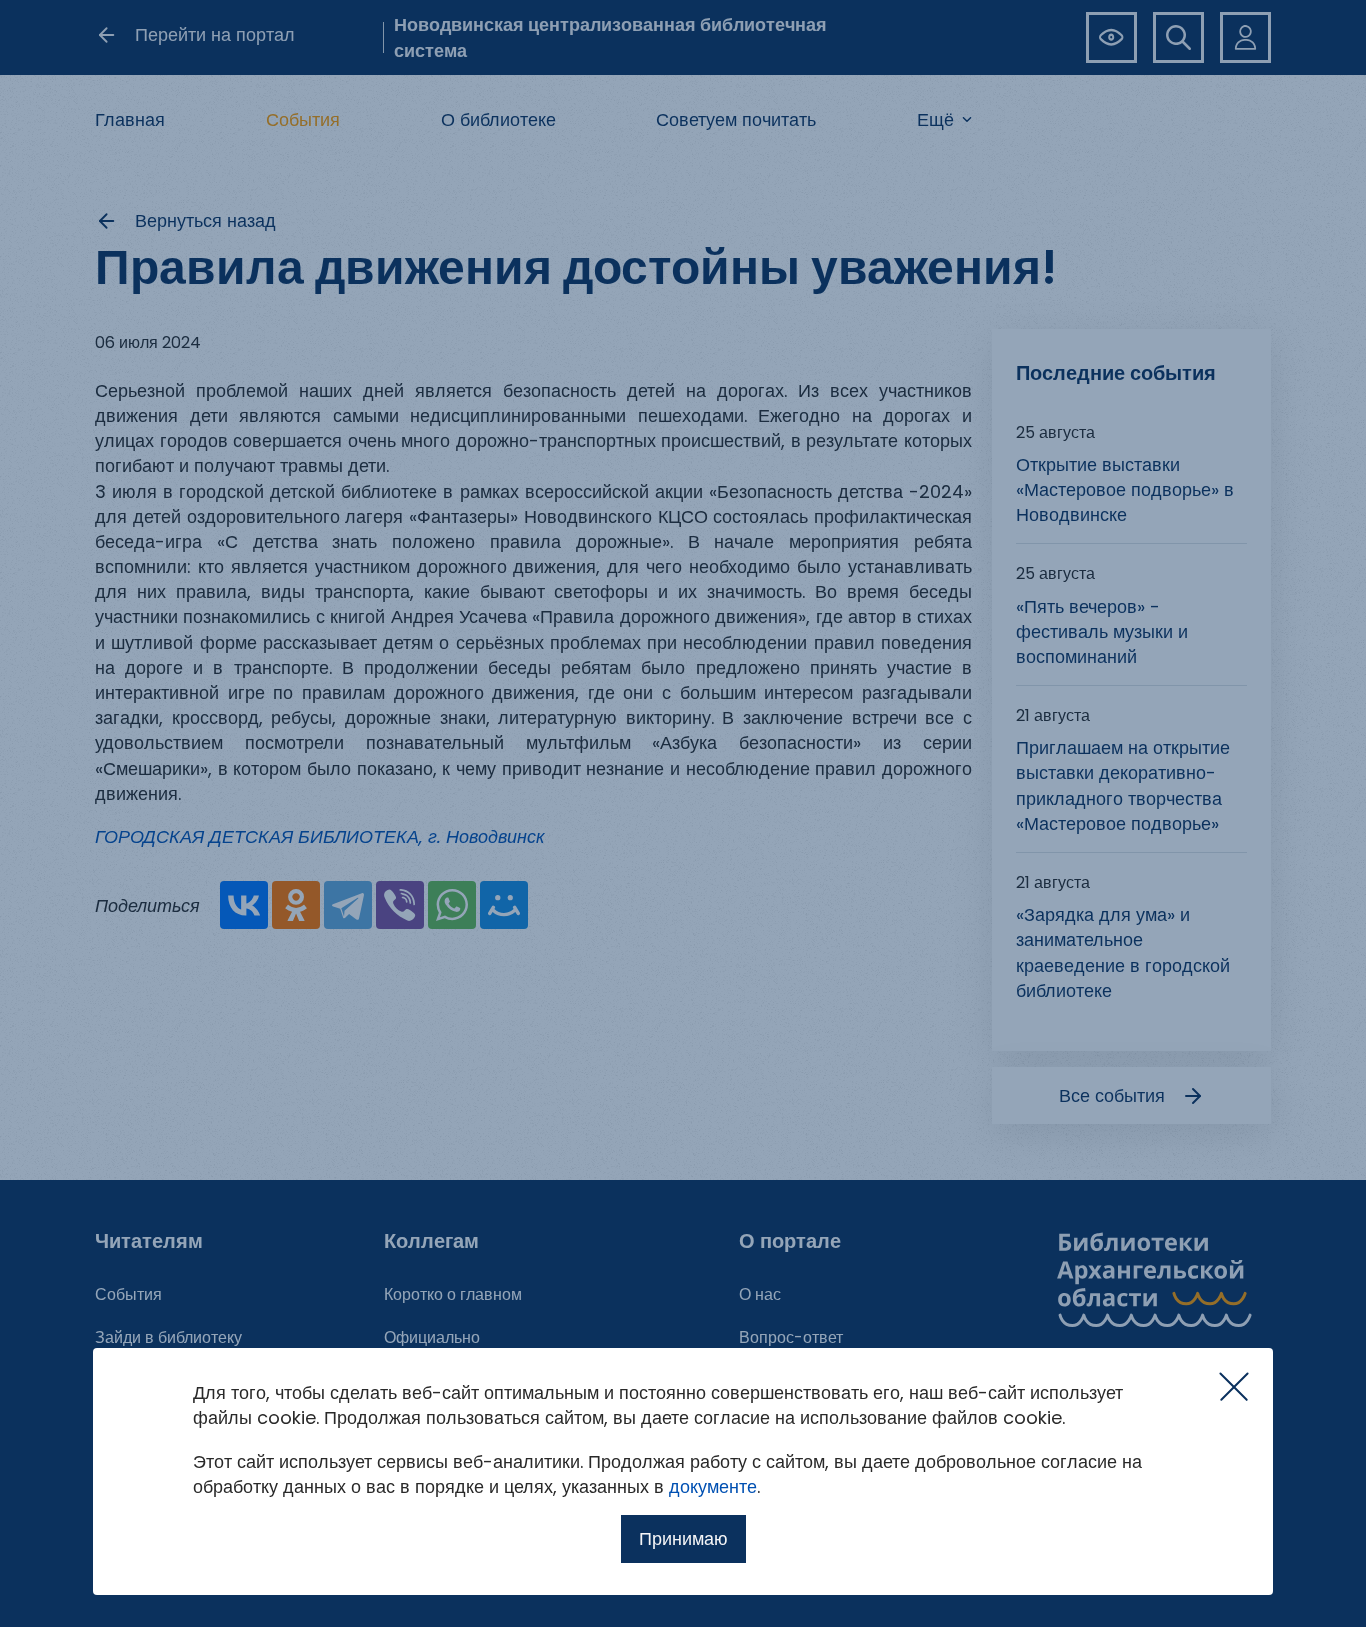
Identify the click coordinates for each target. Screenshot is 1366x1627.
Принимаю (683, 1538)
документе (713, 1486)
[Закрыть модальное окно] (1234, 1387)
